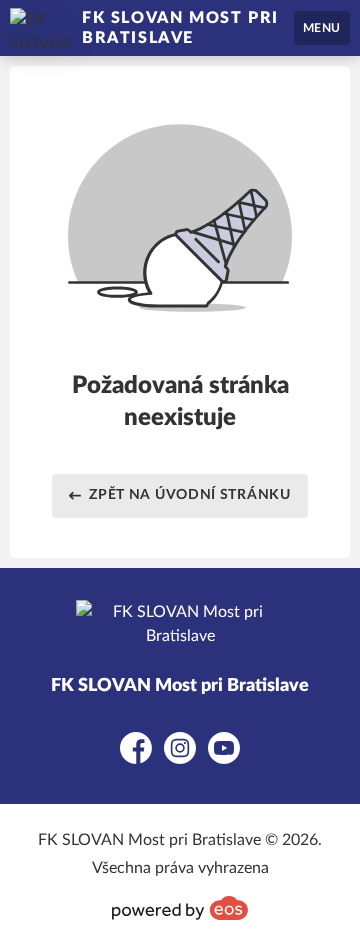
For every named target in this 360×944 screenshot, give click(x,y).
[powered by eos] (180, 908)
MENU (322, 28)
